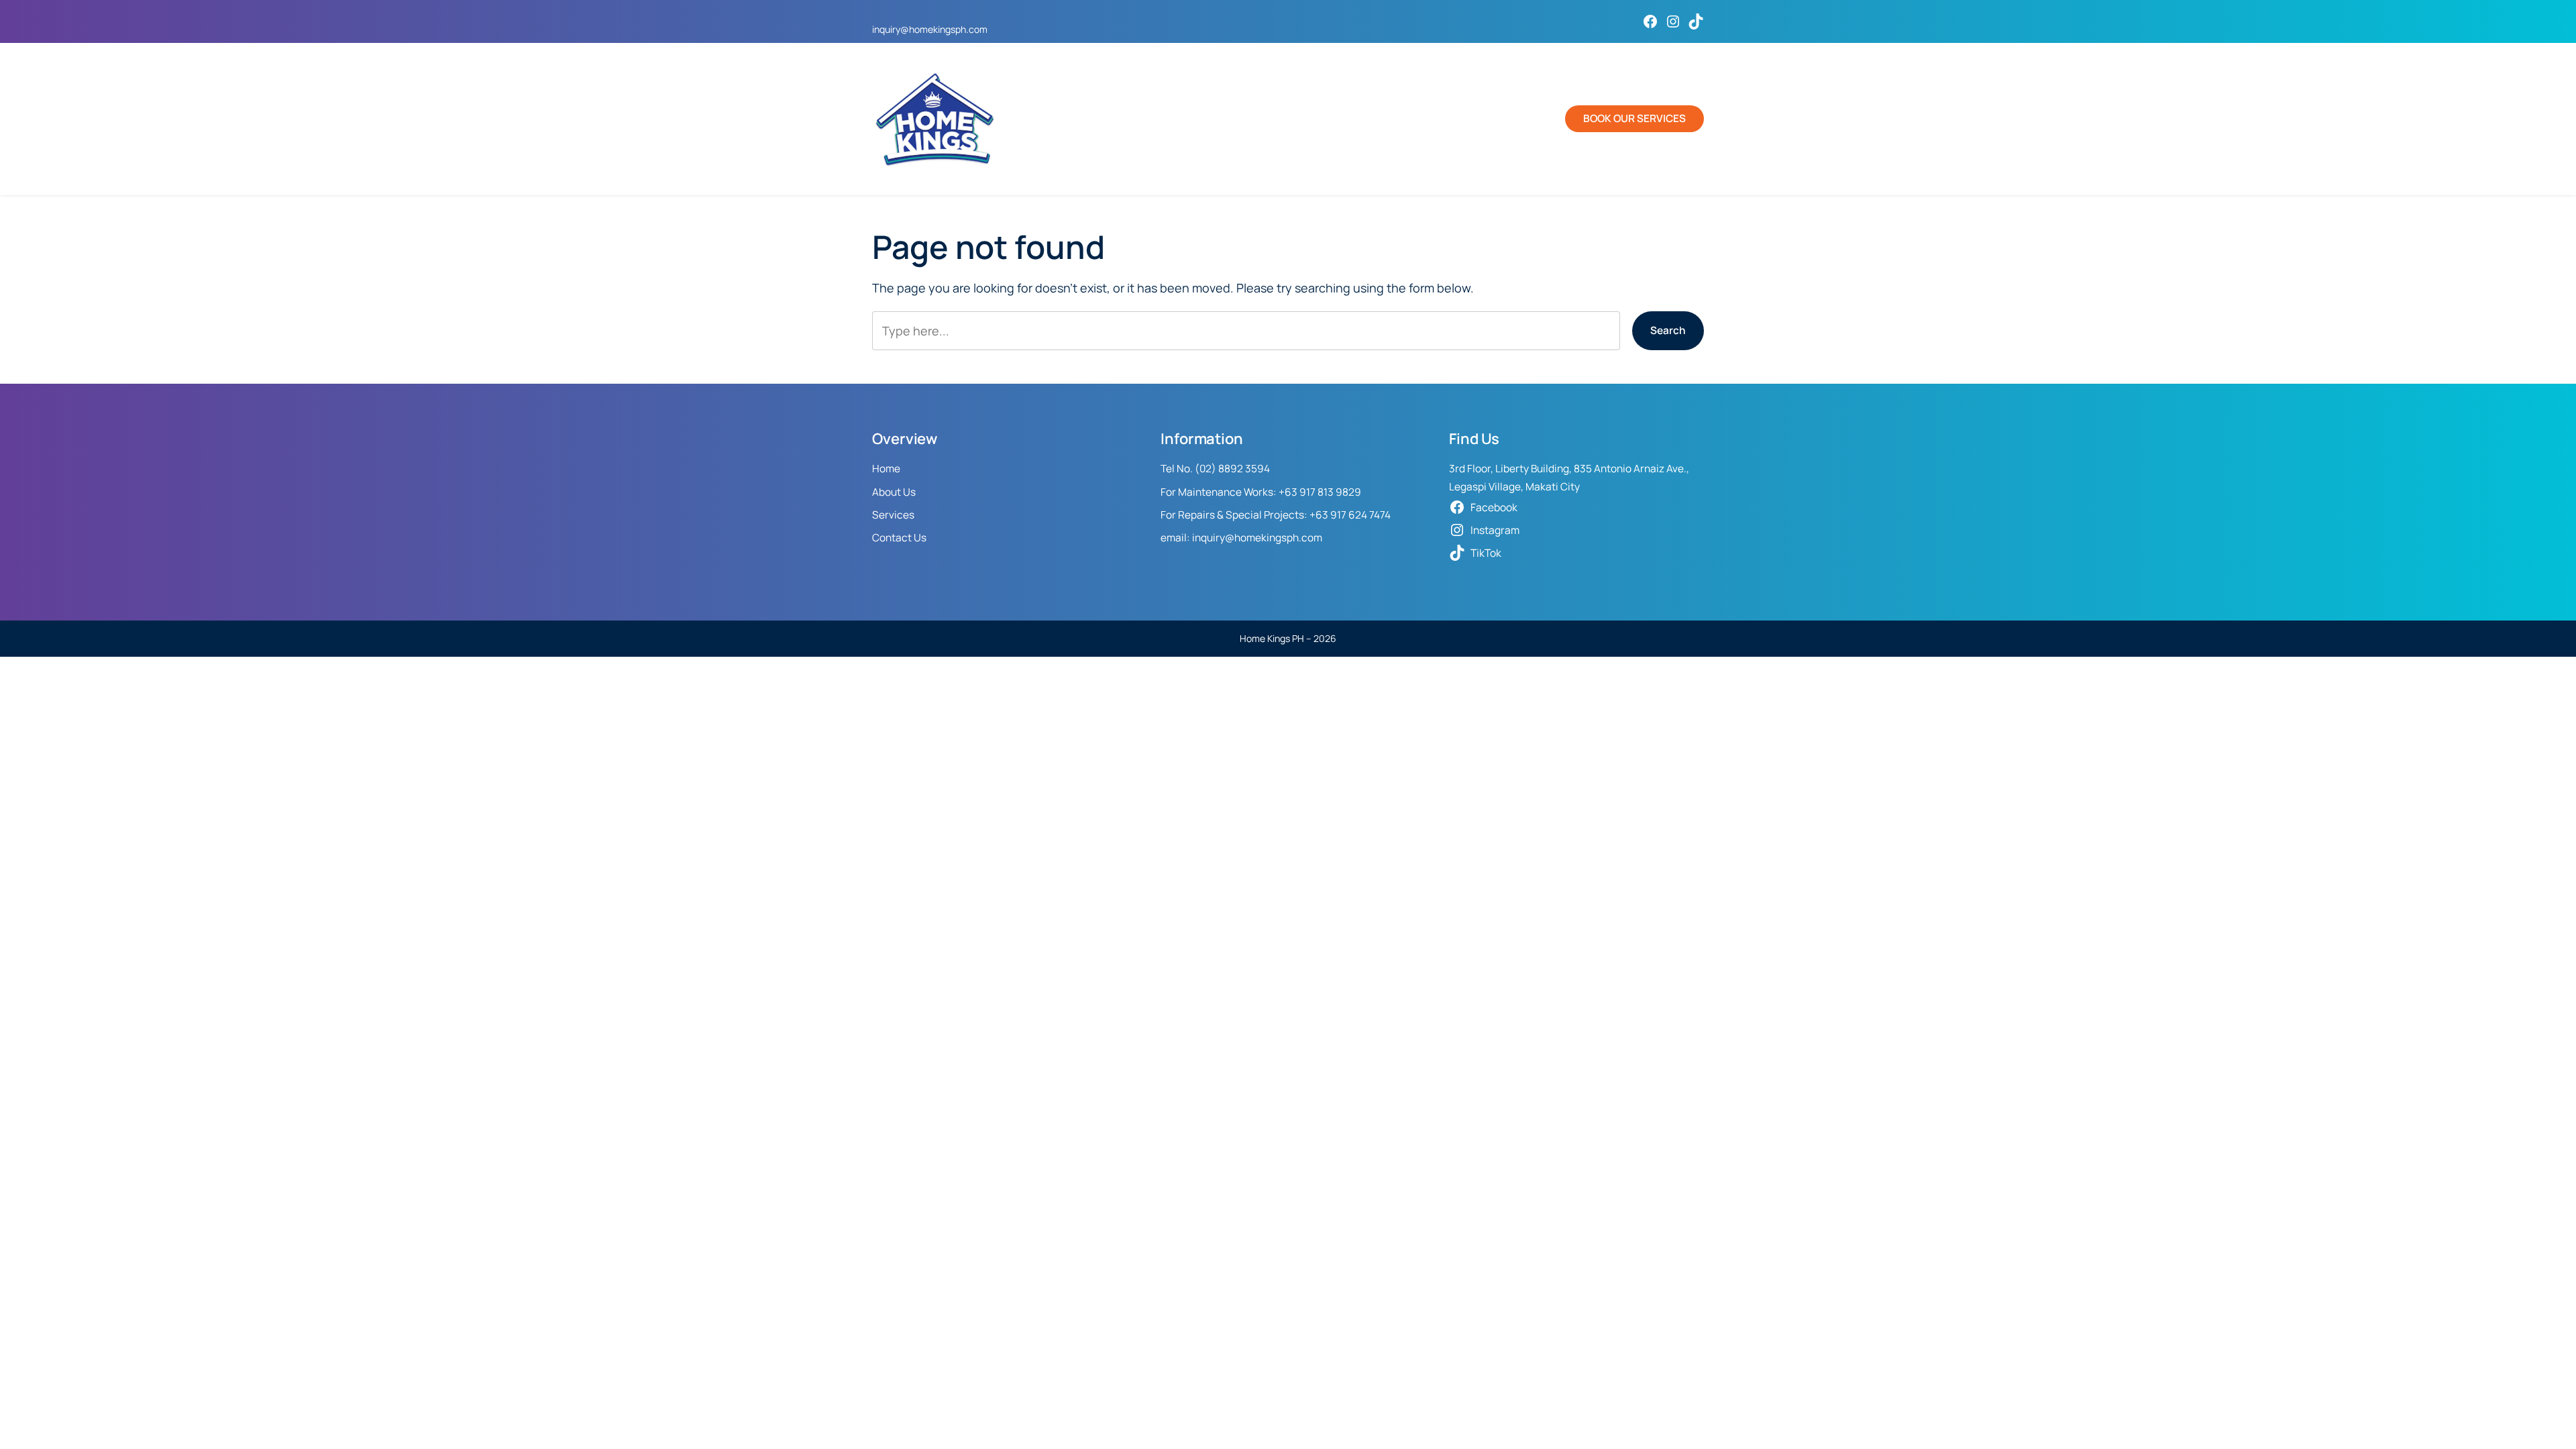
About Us (894, 492)
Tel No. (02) (1189, 469)
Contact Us (899, 538)
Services (893, 515)
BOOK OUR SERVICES (1634, 118)
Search (1668, 330)
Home (886, 469)
